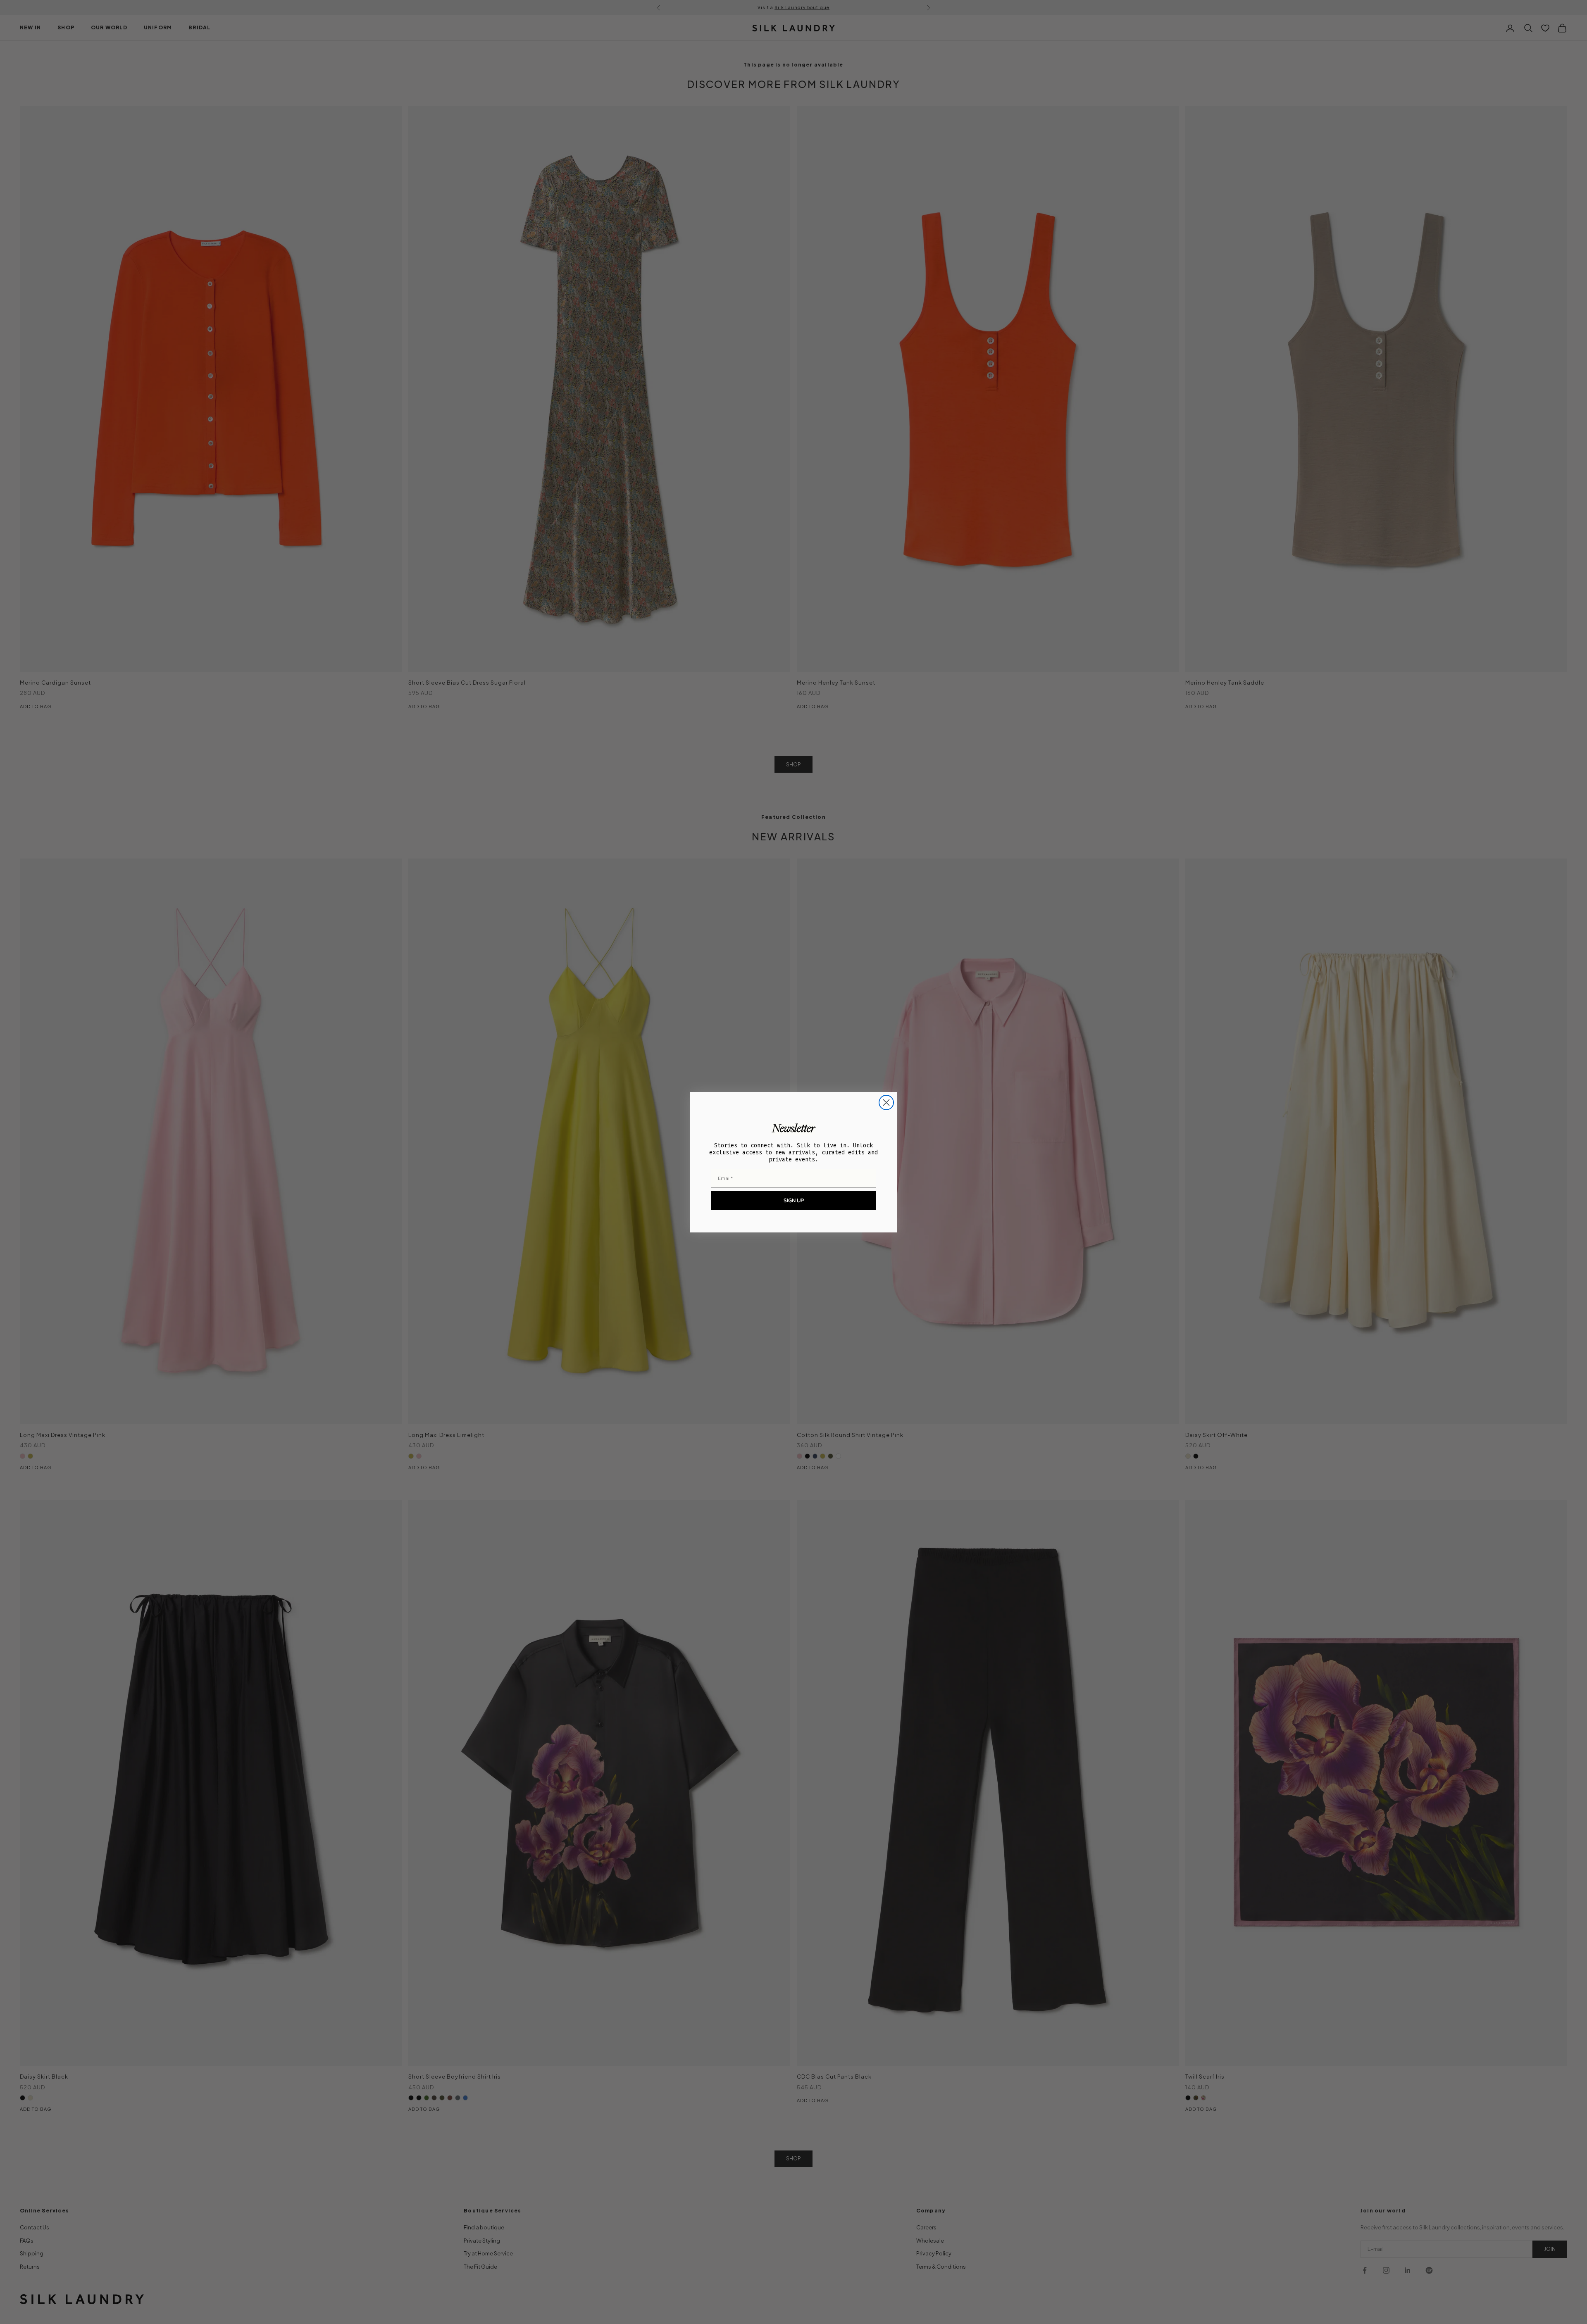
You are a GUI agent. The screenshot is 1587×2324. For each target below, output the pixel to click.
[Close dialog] (886, 1103)
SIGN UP (794, 1200)
